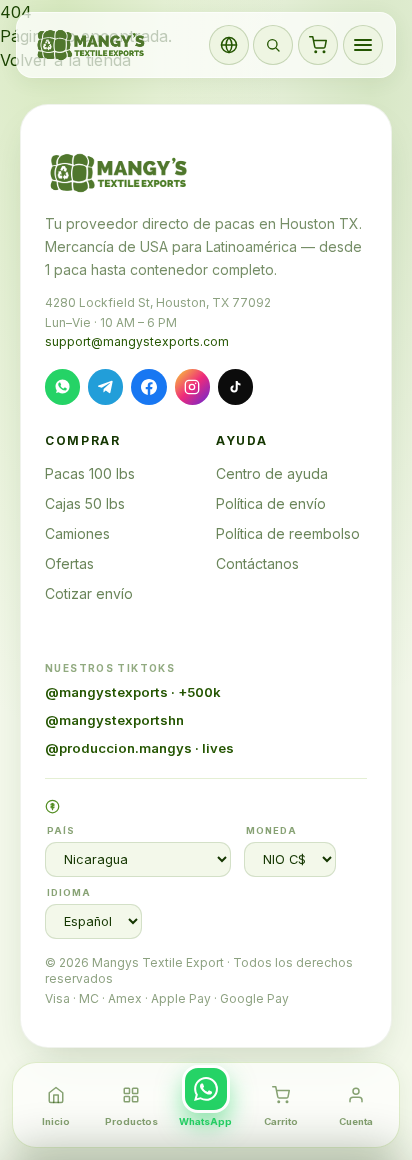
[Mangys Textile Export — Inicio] (92, 45)
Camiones (77, 533)
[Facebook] (148, 386)
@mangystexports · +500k (133, 692)
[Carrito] (318, 45)
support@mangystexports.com (137, 341)
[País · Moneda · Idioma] (229, 45)
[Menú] (363, 45)
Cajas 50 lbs (85, 503)
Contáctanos (257, 563)
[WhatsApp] (62, 386)
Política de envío (271, 503)
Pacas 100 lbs (90, 473)
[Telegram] (105, 386)
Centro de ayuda (272, 473)
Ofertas (69, 563)
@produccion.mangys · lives (139, 748)
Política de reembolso (288, 533)
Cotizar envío (89, 593)
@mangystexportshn (114, 720)
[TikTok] (235, 386)
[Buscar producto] (273, 45)
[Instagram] (192, 386)
